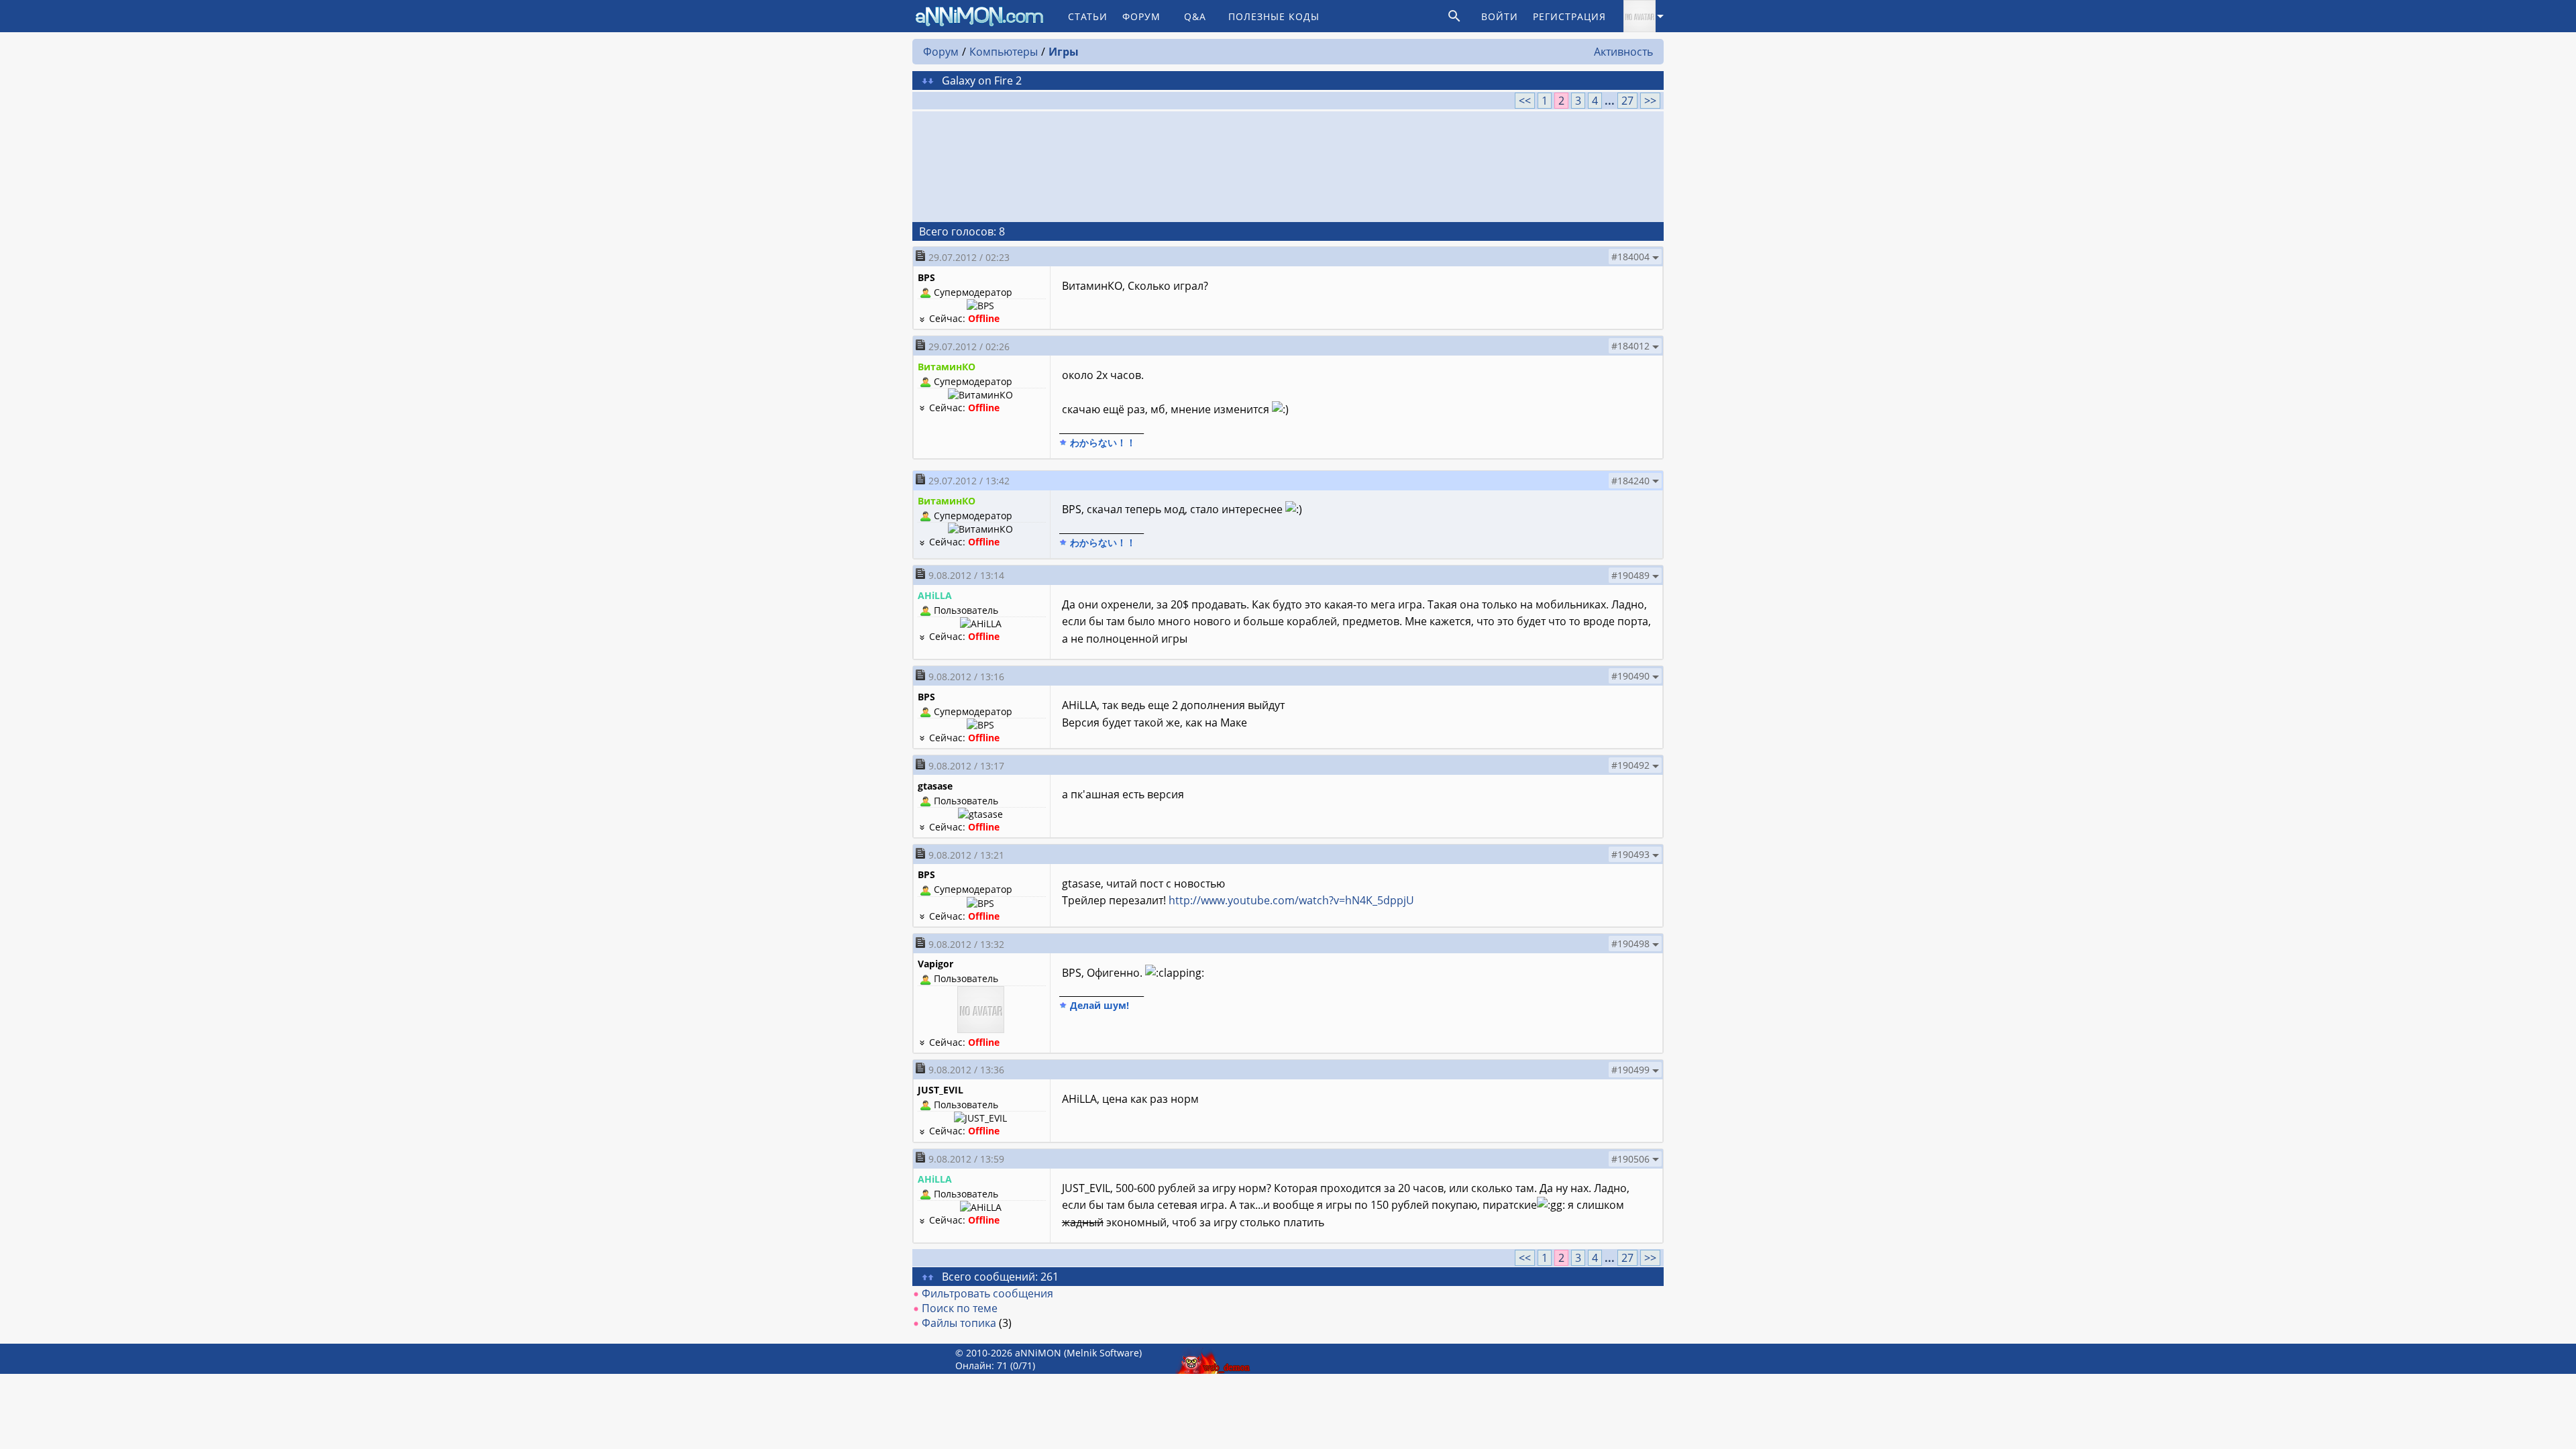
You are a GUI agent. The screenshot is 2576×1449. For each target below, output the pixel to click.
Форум (1141, 16)
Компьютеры (1004, 52)
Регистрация (1569, 16)
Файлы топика (959, 1323)
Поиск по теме (960, 1308)
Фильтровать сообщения (987, 1293)
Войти (1500, 16)
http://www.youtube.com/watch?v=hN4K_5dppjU (1291, 900)
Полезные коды (1274, 16)
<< (1525, 101)
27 (1627, 101)
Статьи (1088, 16)
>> (1650, 101)
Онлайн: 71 (981, 1365)
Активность (1623, 52)
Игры (1064, 52)
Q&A (1195, 16)
